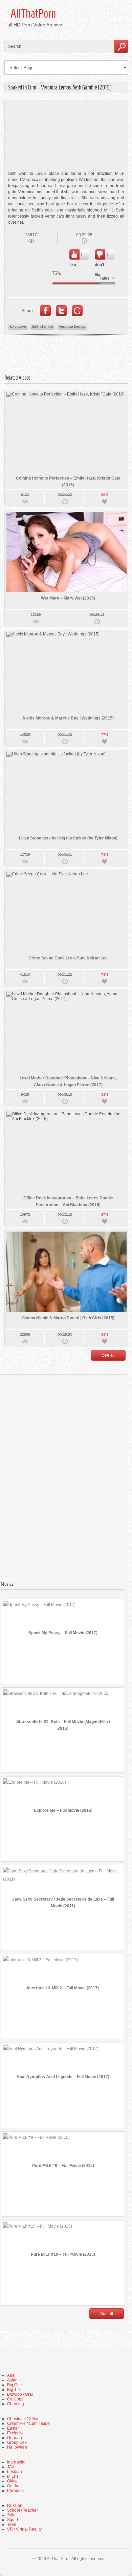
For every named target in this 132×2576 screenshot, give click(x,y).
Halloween (17, 2447)
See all (108, 1355)
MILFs (13, 2476)
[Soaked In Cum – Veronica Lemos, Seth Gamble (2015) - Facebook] (45, 311)
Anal (11, 2375)
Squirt (13, 2520)
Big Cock (15, 2385)
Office (12, 2481)
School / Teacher (23, 2510)
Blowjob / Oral (20, 2394)
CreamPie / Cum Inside (28, 2423)
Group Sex (17, 2442)
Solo (11, 2515)
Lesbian (15, 2472)
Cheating (16, 2404)
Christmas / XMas (23, 2419)
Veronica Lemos (72, 326)
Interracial (16, 2462)
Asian (12, 2380)
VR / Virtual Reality (24, 2529)
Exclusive (18, 326)
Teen (12, 2524)
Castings (15, 2399)
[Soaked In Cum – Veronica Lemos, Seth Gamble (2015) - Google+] (77, 311)
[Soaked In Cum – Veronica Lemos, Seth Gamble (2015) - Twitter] (61, 311)
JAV (11, 2467)
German (15, 2438)
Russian (15, 2506)
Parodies (15, 2491)
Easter (13, 2428)
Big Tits (14, 2390)
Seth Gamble (42, 326)
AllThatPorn (33, 14)
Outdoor (15, 2486)
